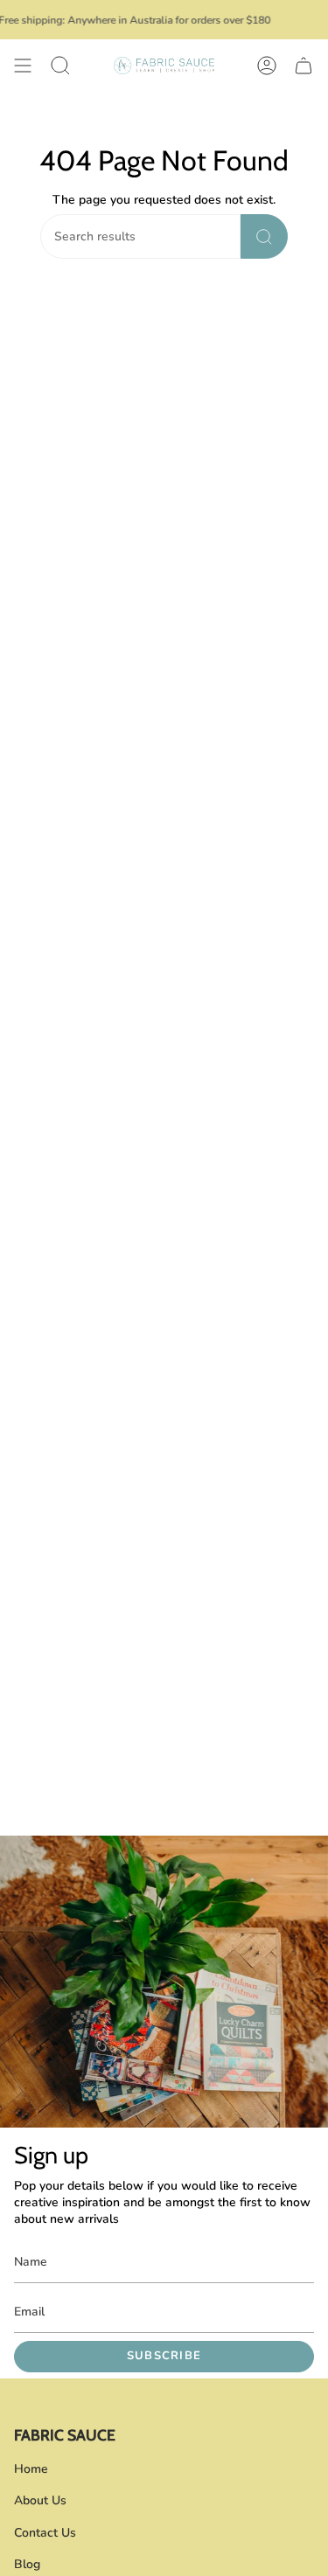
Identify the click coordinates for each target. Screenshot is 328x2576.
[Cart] (304, 66)
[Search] (264, 236)
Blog (27, 2564)
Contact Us (45, 2533)
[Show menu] (23, 66)
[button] (60, 66)
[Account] (267, 66)
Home (31, 2469)
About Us (40, 2500)
